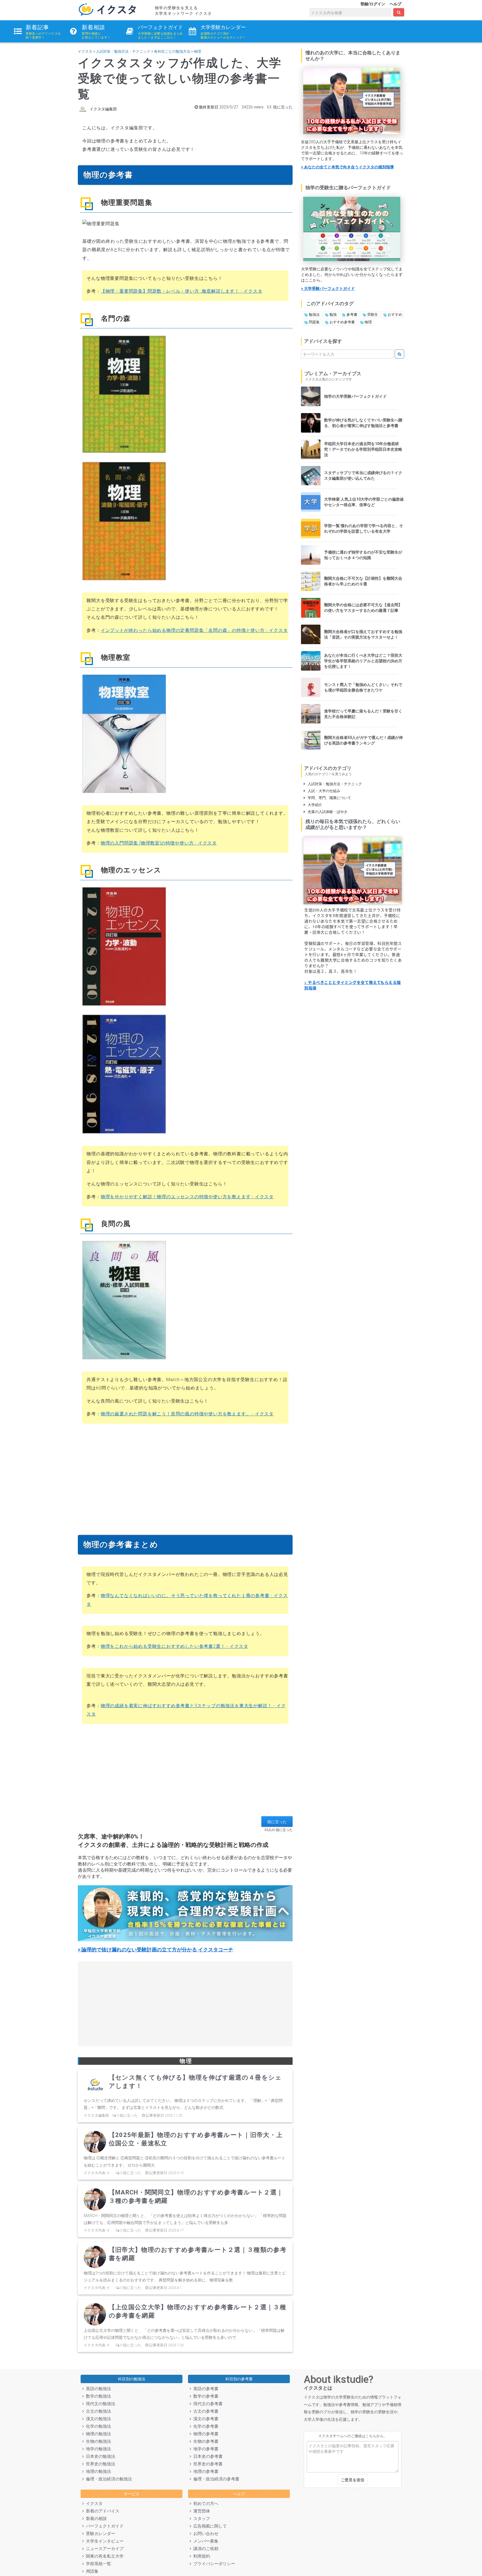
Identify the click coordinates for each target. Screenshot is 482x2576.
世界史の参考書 (207, 2464)
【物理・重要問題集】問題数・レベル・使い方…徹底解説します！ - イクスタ (182, 291)
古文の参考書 (205, 2411)
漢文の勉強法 (97, 2419)
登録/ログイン (373, 4)
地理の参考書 (205, 2471)
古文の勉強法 (97, 2411)
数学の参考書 (205, 2396)
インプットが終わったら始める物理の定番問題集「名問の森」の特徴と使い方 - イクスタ (194, 630)
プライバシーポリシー (213, 2564)
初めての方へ (205, 2504)
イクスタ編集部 (103, 109)
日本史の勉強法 (99, 2456)
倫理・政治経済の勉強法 (108, 2479)
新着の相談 (95, 2519)
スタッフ (201, 2519)
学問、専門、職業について (328, 798)
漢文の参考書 (205, 2419)
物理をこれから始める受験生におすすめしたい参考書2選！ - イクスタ (174, 1646)
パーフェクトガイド (104, 2526)
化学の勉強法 (97, 2426)
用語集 (91, 2571)
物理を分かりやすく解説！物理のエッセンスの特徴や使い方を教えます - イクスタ (187, 1197)
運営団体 (201, 2511)
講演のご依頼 (205, 2549)
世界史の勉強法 (99, 2464)
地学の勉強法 (97, 2449)
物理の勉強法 (97, 2434)
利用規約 (201, 2556)
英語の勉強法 (97, 2389)
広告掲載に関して (209, 2526)
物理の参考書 (205, 2434)
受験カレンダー (99, 2534)
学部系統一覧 (97, 2564)
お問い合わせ (205, 2534)
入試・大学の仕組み (323, 791)
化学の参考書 (205, 2426)
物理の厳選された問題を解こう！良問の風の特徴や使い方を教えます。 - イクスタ (187, 1414)
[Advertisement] (185, 1477)
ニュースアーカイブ (104, 2549)
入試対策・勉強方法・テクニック (123, 51)
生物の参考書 (205, 2441)
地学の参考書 (205, 2449)
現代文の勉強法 (99, 2404)
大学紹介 (314, 805)
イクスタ (85, 51)
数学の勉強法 (97, 2396)
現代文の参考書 (207, 2404)
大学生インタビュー (104, 2541)
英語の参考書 (205, 2389)
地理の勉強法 (97, 2471)
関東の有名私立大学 (104, 2556)
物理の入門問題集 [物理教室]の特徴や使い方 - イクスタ (159, 843)
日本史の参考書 (207, 2456)
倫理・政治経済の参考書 (215, 2479)
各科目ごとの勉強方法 (172, 51)
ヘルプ (396, 4)
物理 (197, 51)
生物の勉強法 (97, 2441)
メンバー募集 (205, 2541)
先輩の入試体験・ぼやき (326, 812)
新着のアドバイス (102, 2511)
